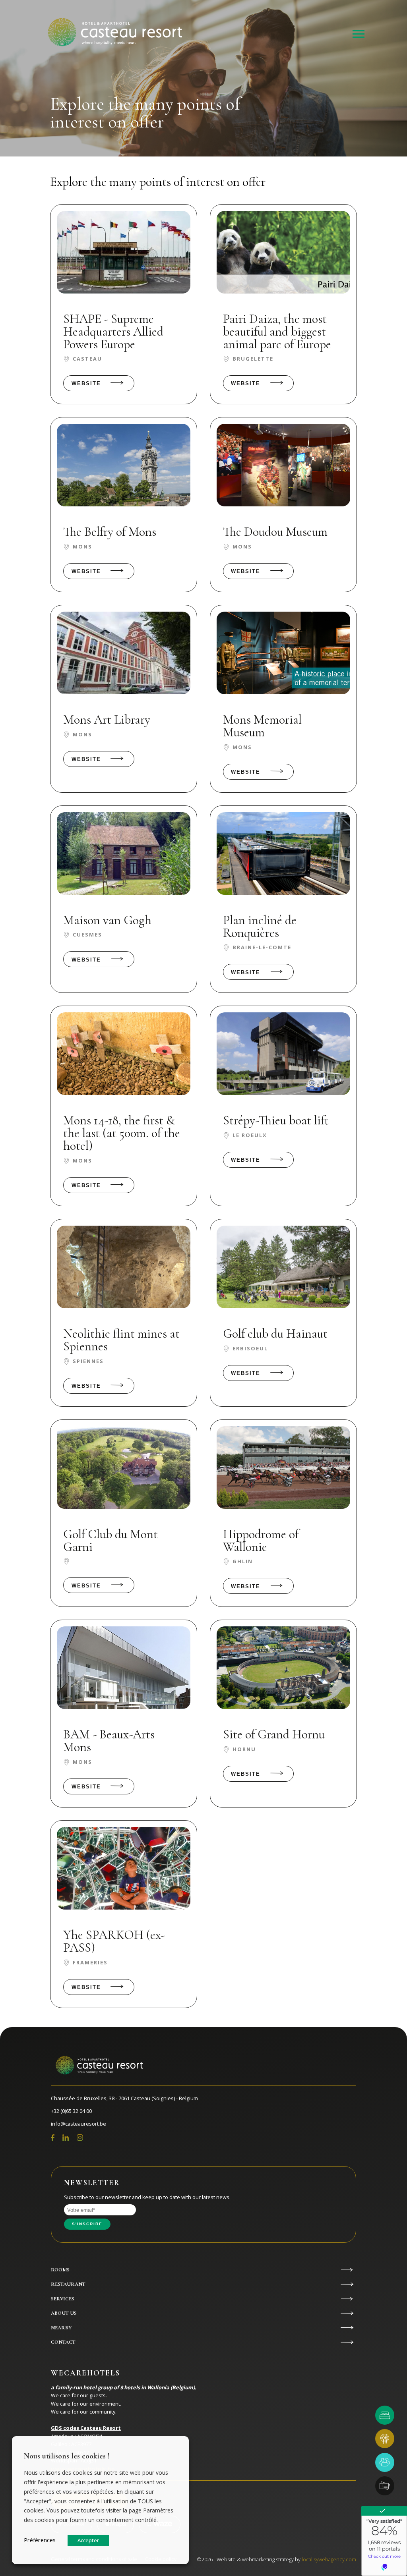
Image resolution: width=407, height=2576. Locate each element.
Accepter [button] (88, 2540)
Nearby (61, 2328)
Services (63, 2299)
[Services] (385, 2486)
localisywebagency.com (329, 2559)
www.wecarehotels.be (83, 2469)
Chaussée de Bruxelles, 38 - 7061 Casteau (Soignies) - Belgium (124, 2098)
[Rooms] (385, 2415)
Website (86, 383)
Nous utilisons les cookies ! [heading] (67, 2456)
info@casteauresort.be (78, 2124)
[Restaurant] (385, 2439)
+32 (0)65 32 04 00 (71, 2111)
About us (64, 2313)
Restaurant (68, 2284)
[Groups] (385, 2462)
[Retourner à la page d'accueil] (114, 34)
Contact (63, 2342)
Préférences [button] (40, 2540)
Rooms (60, 2270)
